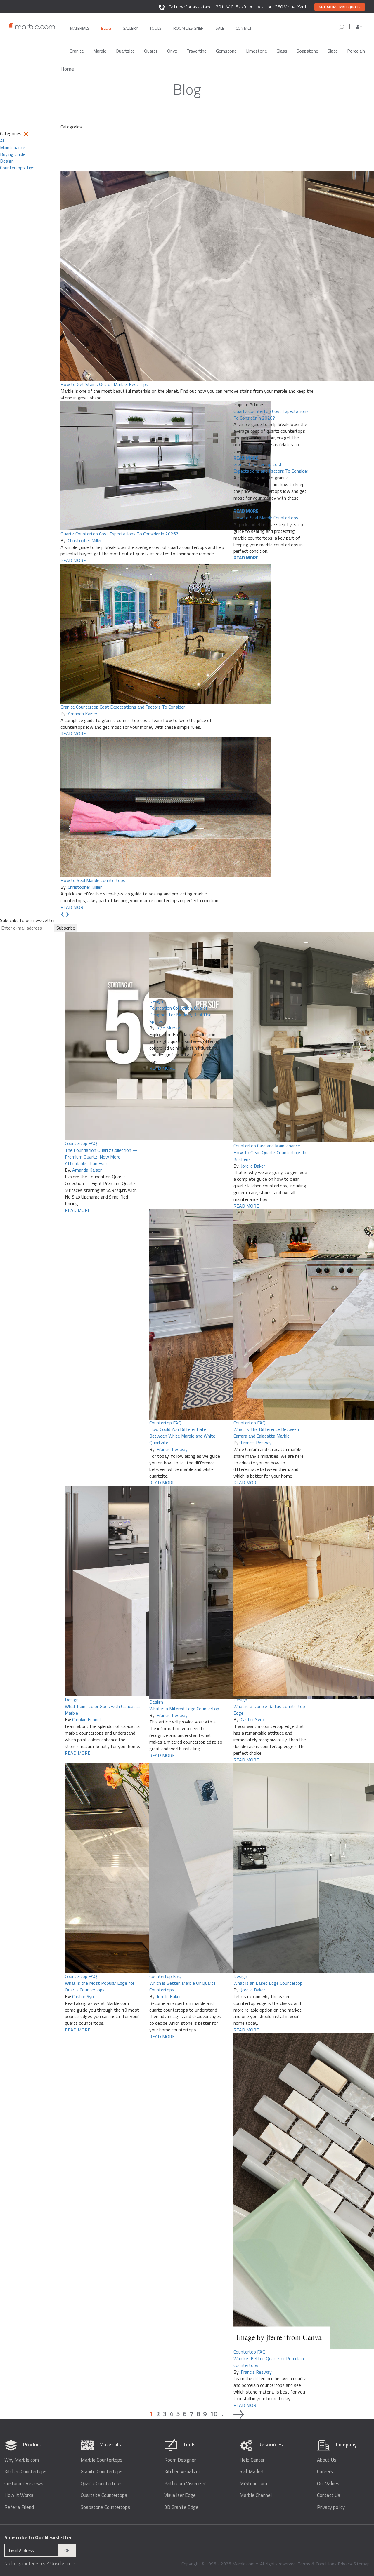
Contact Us (329, 2495)
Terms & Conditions (317, 2564)
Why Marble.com (22, 2460)
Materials (80, 28)
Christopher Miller (85, 540)
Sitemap (361, 2564)
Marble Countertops (102, 2460)
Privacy (345, 2564)
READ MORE (73, 560)
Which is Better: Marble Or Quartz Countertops (182, 1986)
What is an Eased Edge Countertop (268, 1983)
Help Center (252, 2460)
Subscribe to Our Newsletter (38, 2537)
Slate (333, 51)
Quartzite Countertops (104, 2495)
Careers (325, 2472)
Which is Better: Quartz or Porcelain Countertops (269, 2362)
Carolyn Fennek (87, 1719)
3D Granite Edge (181, 2507)
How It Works (19, 2495)
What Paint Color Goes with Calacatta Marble (102, 1710)
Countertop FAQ (81, 1143)
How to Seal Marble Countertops (93, 880)
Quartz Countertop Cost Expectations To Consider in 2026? (119, 534)
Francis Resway (172, 1449)
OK (67, 2550)
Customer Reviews (24, 2484)
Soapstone (307, 51)
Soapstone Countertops (105, 2507)
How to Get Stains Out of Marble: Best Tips (104, 384)
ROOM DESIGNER (188, 28)
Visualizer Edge (180, 2495)
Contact (244, 28)
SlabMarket (252, 2472)
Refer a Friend (19, 2507)
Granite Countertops (102, 2472)
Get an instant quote (340, 7)
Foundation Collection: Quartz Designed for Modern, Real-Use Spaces (180, 1015)
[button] (359, 27)
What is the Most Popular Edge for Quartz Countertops (100, 1986)
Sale (220, 28)
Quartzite (125, 51)
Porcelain (356, 51)
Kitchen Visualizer (182, 2472)
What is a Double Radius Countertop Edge (269, 1710)
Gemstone (226, 51)
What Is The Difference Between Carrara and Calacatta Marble (266, 1433)
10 (214, 2414)
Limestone (257, 51)
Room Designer (180, 2460)
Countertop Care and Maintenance (267, 1146)
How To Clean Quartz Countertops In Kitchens (270, 1156)
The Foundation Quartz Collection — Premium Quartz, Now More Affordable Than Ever (101, 1157)
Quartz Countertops (101, 2484)
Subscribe (66, 928)
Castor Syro (252, 1719)
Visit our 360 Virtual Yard (282, 7)
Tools (156, 28)
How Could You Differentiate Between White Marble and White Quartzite (182, 1436)
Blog (106, 28)
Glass (282, 51)
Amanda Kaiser (83, 714)
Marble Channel (256, 2495)
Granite (77, 51)
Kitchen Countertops (25, 2472)
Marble (100, 51)
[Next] (239, 2414)
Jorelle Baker (253, 1166)
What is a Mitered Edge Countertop (184, 1709)
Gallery (130, 28)
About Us (327, 2460)
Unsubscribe (63, 2563)
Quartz (151, 51)
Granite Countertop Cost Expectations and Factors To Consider (123, 707)
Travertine (196, 51)
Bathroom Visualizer (185, 2484)
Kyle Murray (168, 1028)
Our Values (328, 2484)
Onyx (172, 51)
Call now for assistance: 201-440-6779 (207, 7)
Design (156, 1001)
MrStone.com (253, 2484)
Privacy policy (331, 2507)
